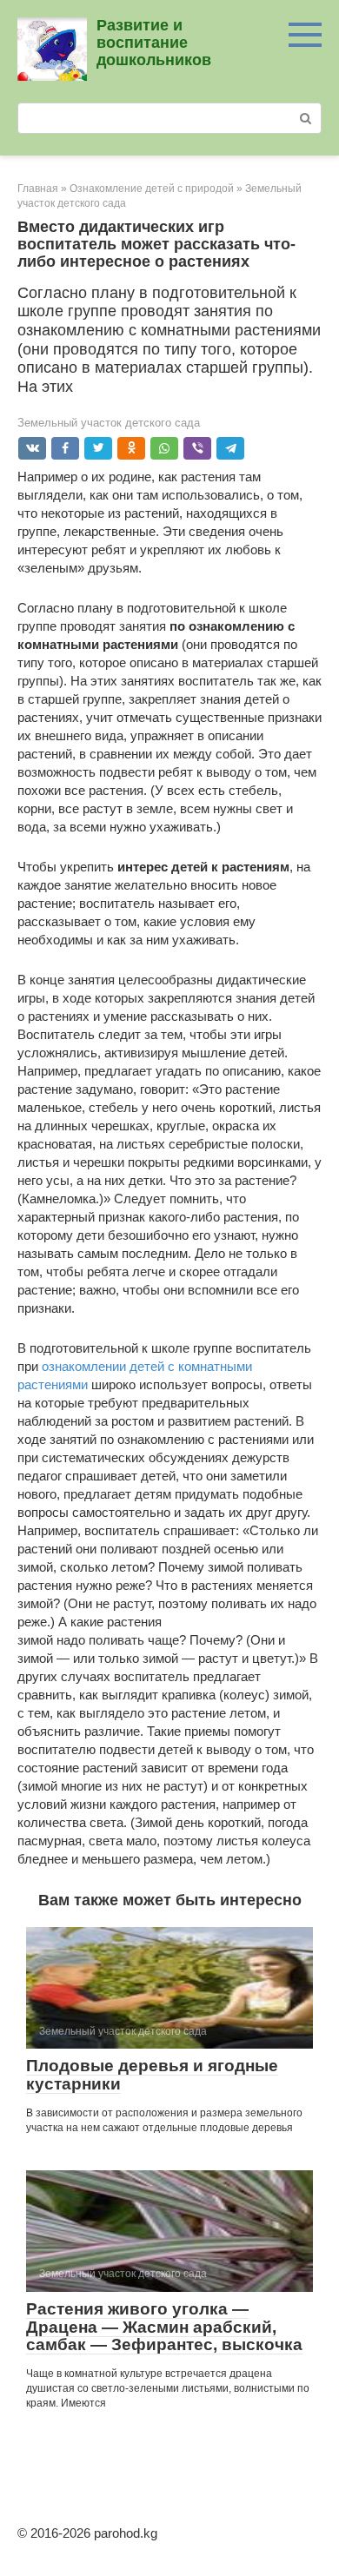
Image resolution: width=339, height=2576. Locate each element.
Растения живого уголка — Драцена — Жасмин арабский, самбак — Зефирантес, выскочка (164, 2327)
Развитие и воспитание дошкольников (154, 43)
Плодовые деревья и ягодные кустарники (152, 2075)
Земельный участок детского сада (109, 423)
